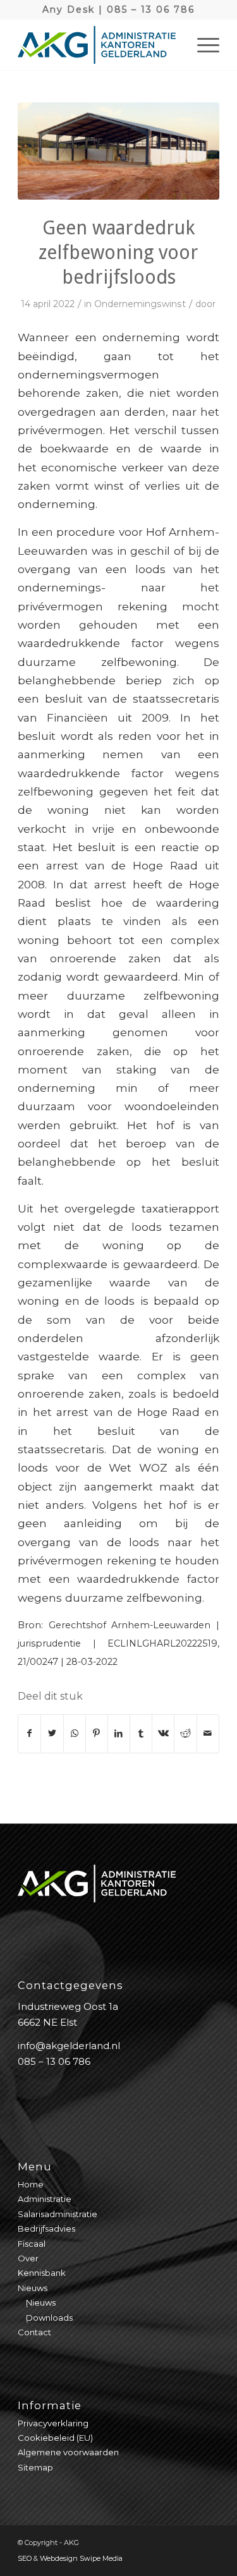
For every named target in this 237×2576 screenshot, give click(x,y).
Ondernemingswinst (140, 304)
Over (28, 2258)
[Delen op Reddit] (185, 1733)
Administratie (45, 2199)
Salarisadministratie (58, 2214)
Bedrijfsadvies (46, 2228)
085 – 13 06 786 (151, 9)
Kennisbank (42, 2273)
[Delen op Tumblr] (141, 1733)
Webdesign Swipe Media (81, 2558)
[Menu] (202, 45)
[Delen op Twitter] (52, 1733)
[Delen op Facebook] (29, 1733)
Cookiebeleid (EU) (55, 2438)
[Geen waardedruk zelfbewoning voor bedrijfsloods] (118, 151)
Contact (34, 2332)
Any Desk (69, 9)
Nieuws (33, 2288)
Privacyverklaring (53, 2423)
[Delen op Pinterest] (97, 1733)
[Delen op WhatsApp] (75, 1733)
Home (31, 2184)
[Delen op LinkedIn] (119, 1733)
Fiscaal (32, 2244)
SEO (25, 2558)
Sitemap (35, 2467)
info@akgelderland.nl (69, 2046)
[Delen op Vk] (163, 1733)
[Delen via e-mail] (208, 1733)
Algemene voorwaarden (68, 2452)
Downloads (49, 2318)
